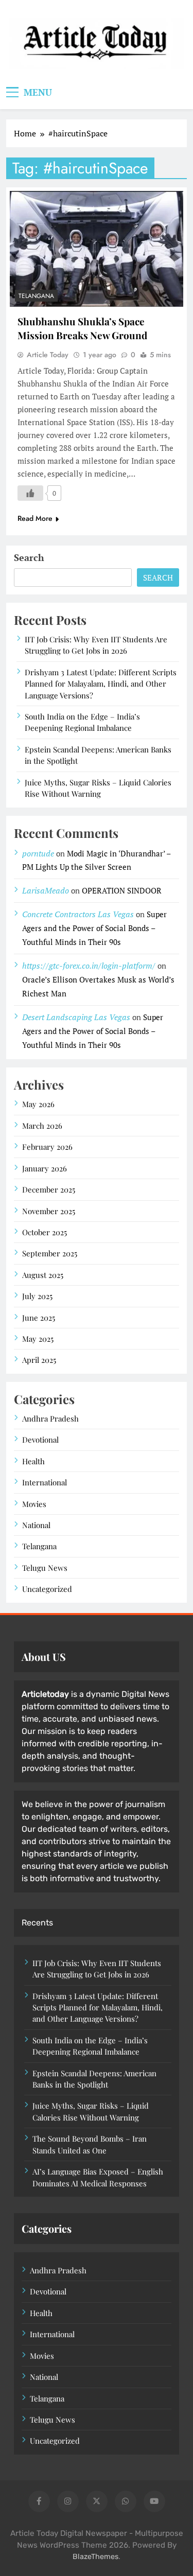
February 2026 (47, 1147)
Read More (35, 518)
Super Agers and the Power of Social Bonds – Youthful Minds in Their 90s (94, 928)
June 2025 (39, 1318)
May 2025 (38, 1339)
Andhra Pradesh (50, 1418)
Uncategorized (47, 1589)
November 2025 (49, 1211)
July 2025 (37, 1296)
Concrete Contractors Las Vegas (78, 914)
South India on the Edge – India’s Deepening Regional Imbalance (82, 722)
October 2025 (45, 1232)
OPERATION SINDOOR (122, 890)
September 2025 (50, 1253)
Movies (34, 1504)
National (36, 1525)
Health (33, 1461)
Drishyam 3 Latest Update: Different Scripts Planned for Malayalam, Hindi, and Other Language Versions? (101, 684)
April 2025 (39, 1360)
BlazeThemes (95, 2557)
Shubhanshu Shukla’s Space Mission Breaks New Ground (82, 328)
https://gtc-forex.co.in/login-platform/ (89, 966)
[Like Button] (30, 493)
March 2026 (42, 1126)
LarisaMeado (46, 890)
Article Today (48, 355)
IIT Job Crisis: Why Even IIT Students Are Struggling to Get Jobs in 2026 (96, 645)
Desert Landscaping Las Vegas (76, 1017)
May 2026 (38, 1104)
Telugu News (45, 1568)
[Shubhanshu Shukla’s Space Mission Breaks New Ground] (97, 249)
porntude (38, 853)
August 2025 (43, 1275)
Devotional (40, 1440)
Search (29, 557)
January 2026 (45, 1168)
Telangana (36, 296)
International (45, 1482)
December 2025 (49, 1189)
